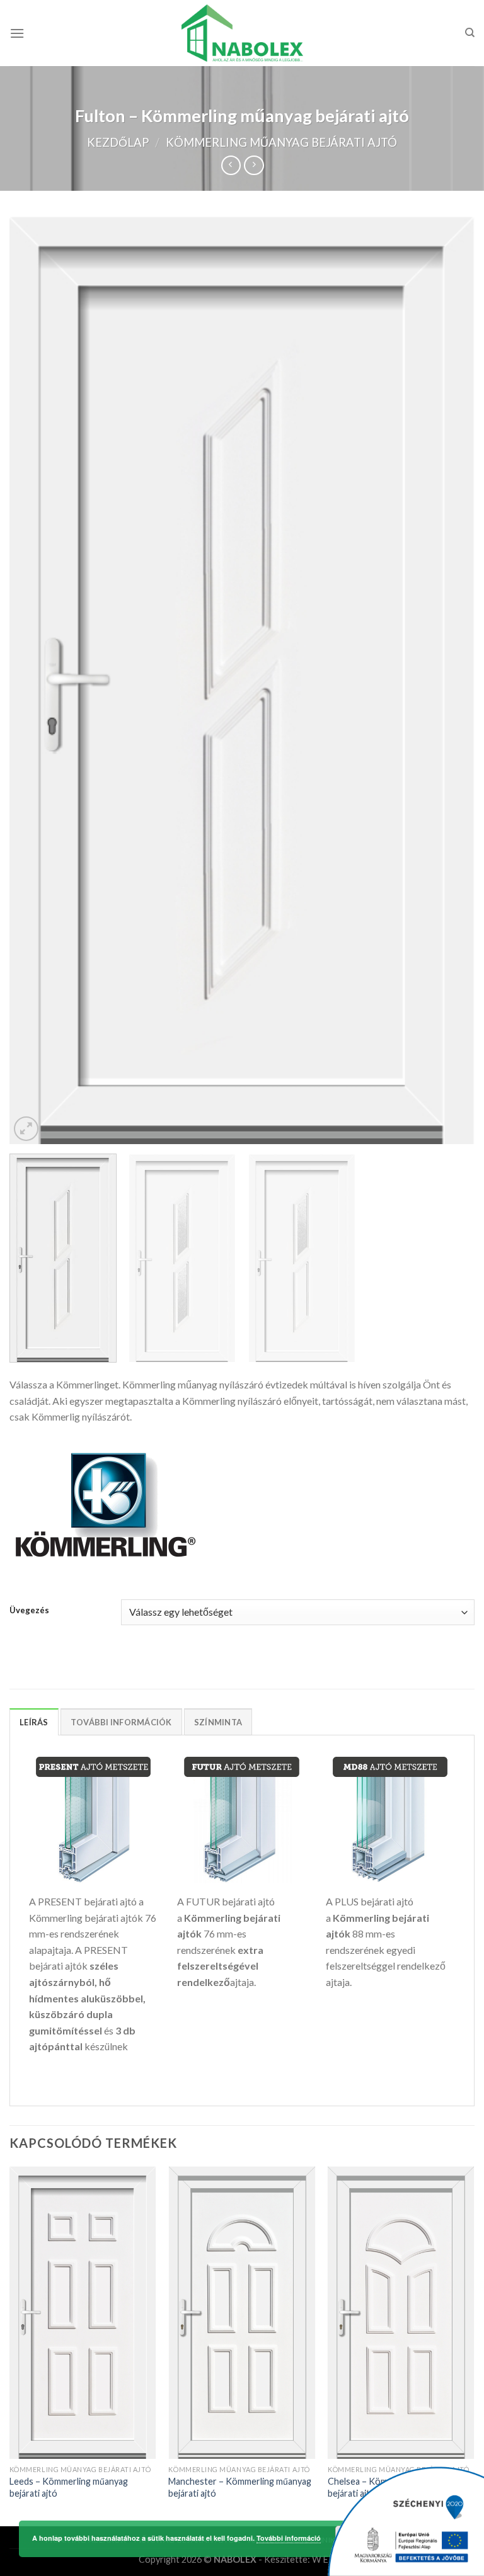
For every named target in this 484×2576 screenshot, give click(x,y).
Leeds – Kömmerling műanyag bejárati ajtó (69, 2487)
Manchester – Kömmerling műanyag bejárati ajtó (240, 2487)
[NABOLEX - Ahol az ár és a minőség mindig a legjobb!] (242, 33)
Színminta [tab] (218, 1722)
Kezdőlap (118, 142)
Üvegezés (29, 1611)
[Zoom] (26, 1129)
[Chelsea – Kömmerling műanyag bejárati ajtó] (401, 2313)
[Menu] (17, 33)
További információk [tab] (121, 1722)
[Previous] (35, 680)
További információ (289, 2538)
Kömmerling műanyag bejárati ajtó (281, 142)
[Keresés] (470, 33)
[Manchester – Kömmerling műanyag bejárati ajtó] (242, 2313)
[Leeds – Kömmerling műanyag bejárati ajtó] (83, 2313)
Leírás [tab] (34, 1722)
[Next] (449, 680)
